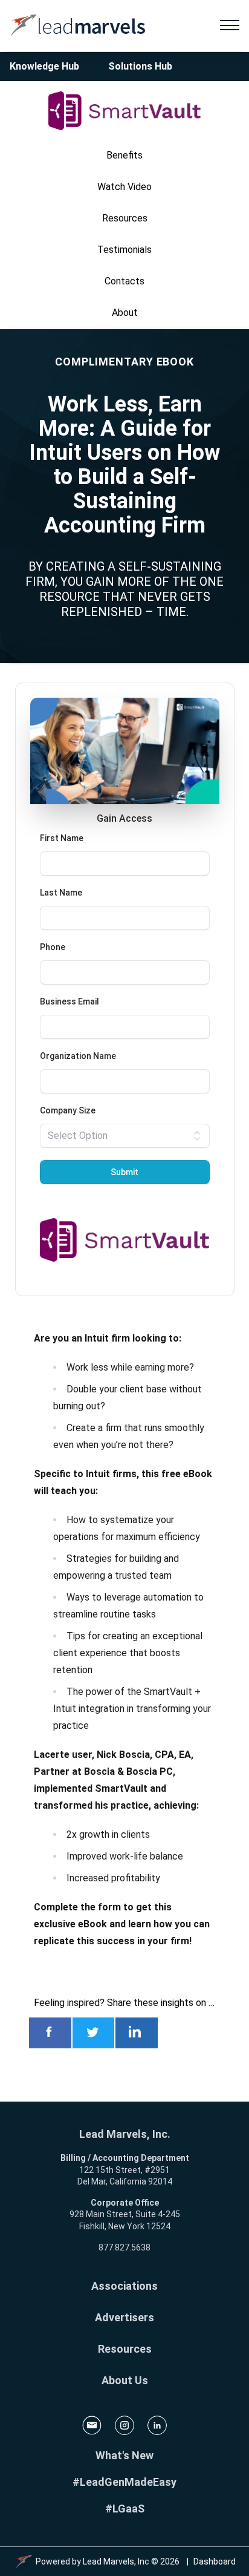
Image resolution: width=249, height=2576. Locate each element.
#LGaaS (125, 2509)
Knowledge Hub (44, 66)
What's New (124, 2455)
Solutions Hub (140, 66)
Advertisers (124, 2317)
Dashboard (215, 2561)
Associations (124, 2286)
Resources (125, 2349)
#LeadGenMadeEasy (124, 2482)
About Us (125, 2380)
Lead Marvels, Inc (116, 2561)
